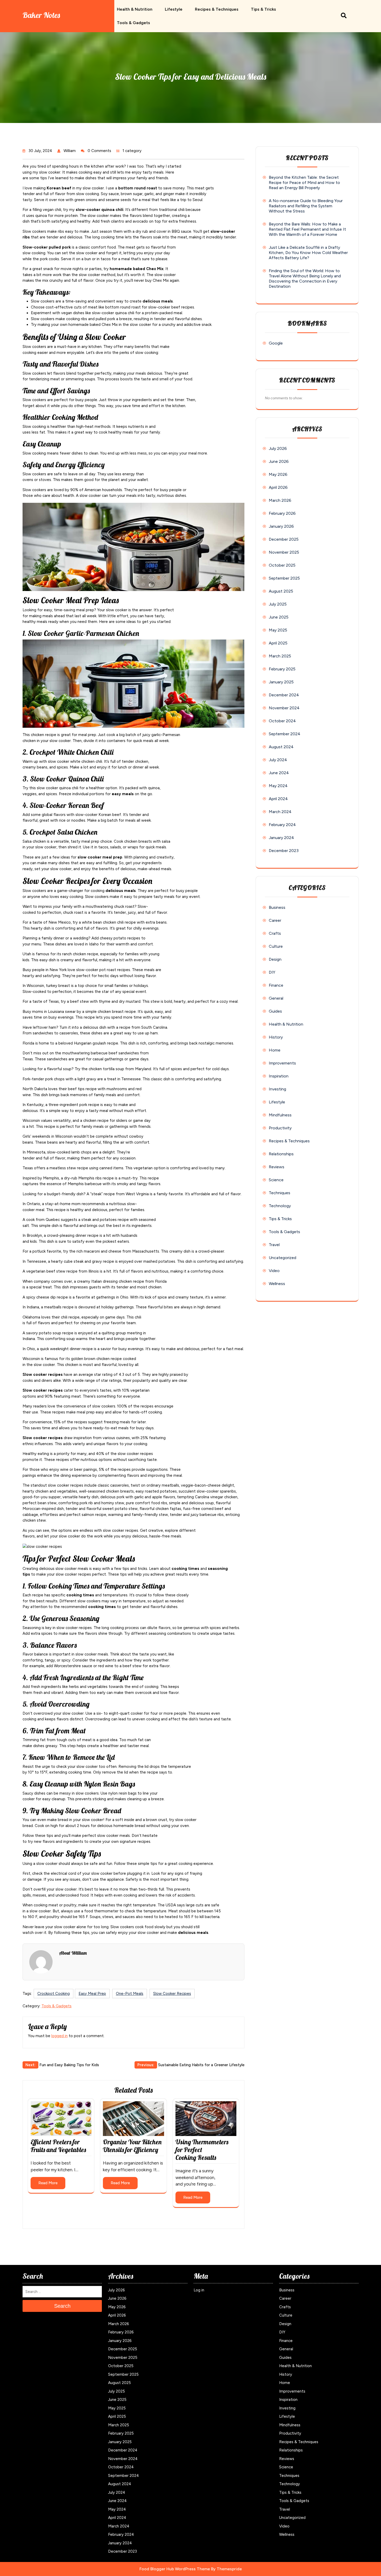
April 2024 (278, 799)
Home (275, 1050)
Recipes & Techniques (217, 9)
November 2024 (284, 708)
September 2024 (285, 734)
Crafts (275, 933)
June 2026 (279, 461)
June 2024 (279, 773)
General (276, 998)
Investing (277, 1089)
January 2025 (281, 682)
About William (73, 1953)
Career (275, 920)
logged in (59, 2036)
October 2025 (282, 565)
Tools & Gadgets (133, 23)
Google (276, 343)
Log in (199, 2290)
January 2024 (281, 838)
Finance (276, 985)
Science (276, 1180)
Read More (48, 2183)
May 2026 (278, 474)
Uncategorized (283, 1258)
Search (62, 2306)
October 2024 (282, 721)
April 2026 (278, 487)
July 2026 (278, 448)
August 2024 (281, 747)
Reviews (277, 1167)
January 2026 (281, 526)
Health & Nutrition (135, 9)
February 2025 (282, 669)
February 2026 (282, 513)
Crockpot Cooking (54, 1994)
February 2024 (282, 825)
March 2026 (280, 500)
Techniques (280, 1193)
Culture (276, 946)
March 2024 (280, 812)
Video (274, 1271)
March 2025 (280, 656)
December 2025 (284, 539)
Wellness (277, 1284)
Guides (275, 1011)
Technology (280, 1206)
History (276, 1037)
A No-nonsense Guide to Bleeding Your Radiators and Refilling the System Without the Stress (306, 206)
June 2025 (279, 617)
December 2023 (284, 851)
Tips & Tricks (263, 9)
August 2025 (281, 591)
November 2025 (284, 552)
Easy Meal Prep (92, 1994)
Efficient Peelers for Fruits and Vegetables (58, 2146)
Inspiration (279, 1076)
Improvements (282, 1063)
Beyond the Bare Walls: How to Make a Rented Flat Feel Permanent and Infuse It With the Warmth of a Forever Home (307, 229)
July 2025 (278, 604)
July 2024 (278, 760)
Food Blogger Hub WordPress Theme (175, 2569)
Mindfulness (280, 1115)
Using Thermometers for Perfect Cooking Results (202, 2150)
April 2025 (278, 643)
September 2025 (284, 578)
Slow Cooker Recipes (172, 1994)
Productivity (280, 1128)
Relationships (281, 1154)
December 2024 (284, 695)
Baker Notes (41, 15)
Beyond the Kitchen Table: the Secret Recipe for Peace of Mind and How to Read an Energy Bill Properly (304, 183)
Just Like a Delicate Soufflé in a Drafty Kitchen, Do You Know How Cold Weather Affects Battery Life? (308, 253)
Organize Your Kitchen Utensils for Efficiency (132, 2146)
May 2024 (278, 786)
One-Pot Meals (130, 1994)
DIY (272, 972)
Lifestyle (174, 9)
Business (277, 907)
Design (275, 959)
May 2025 (278, 630)
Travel (274, 1245)
